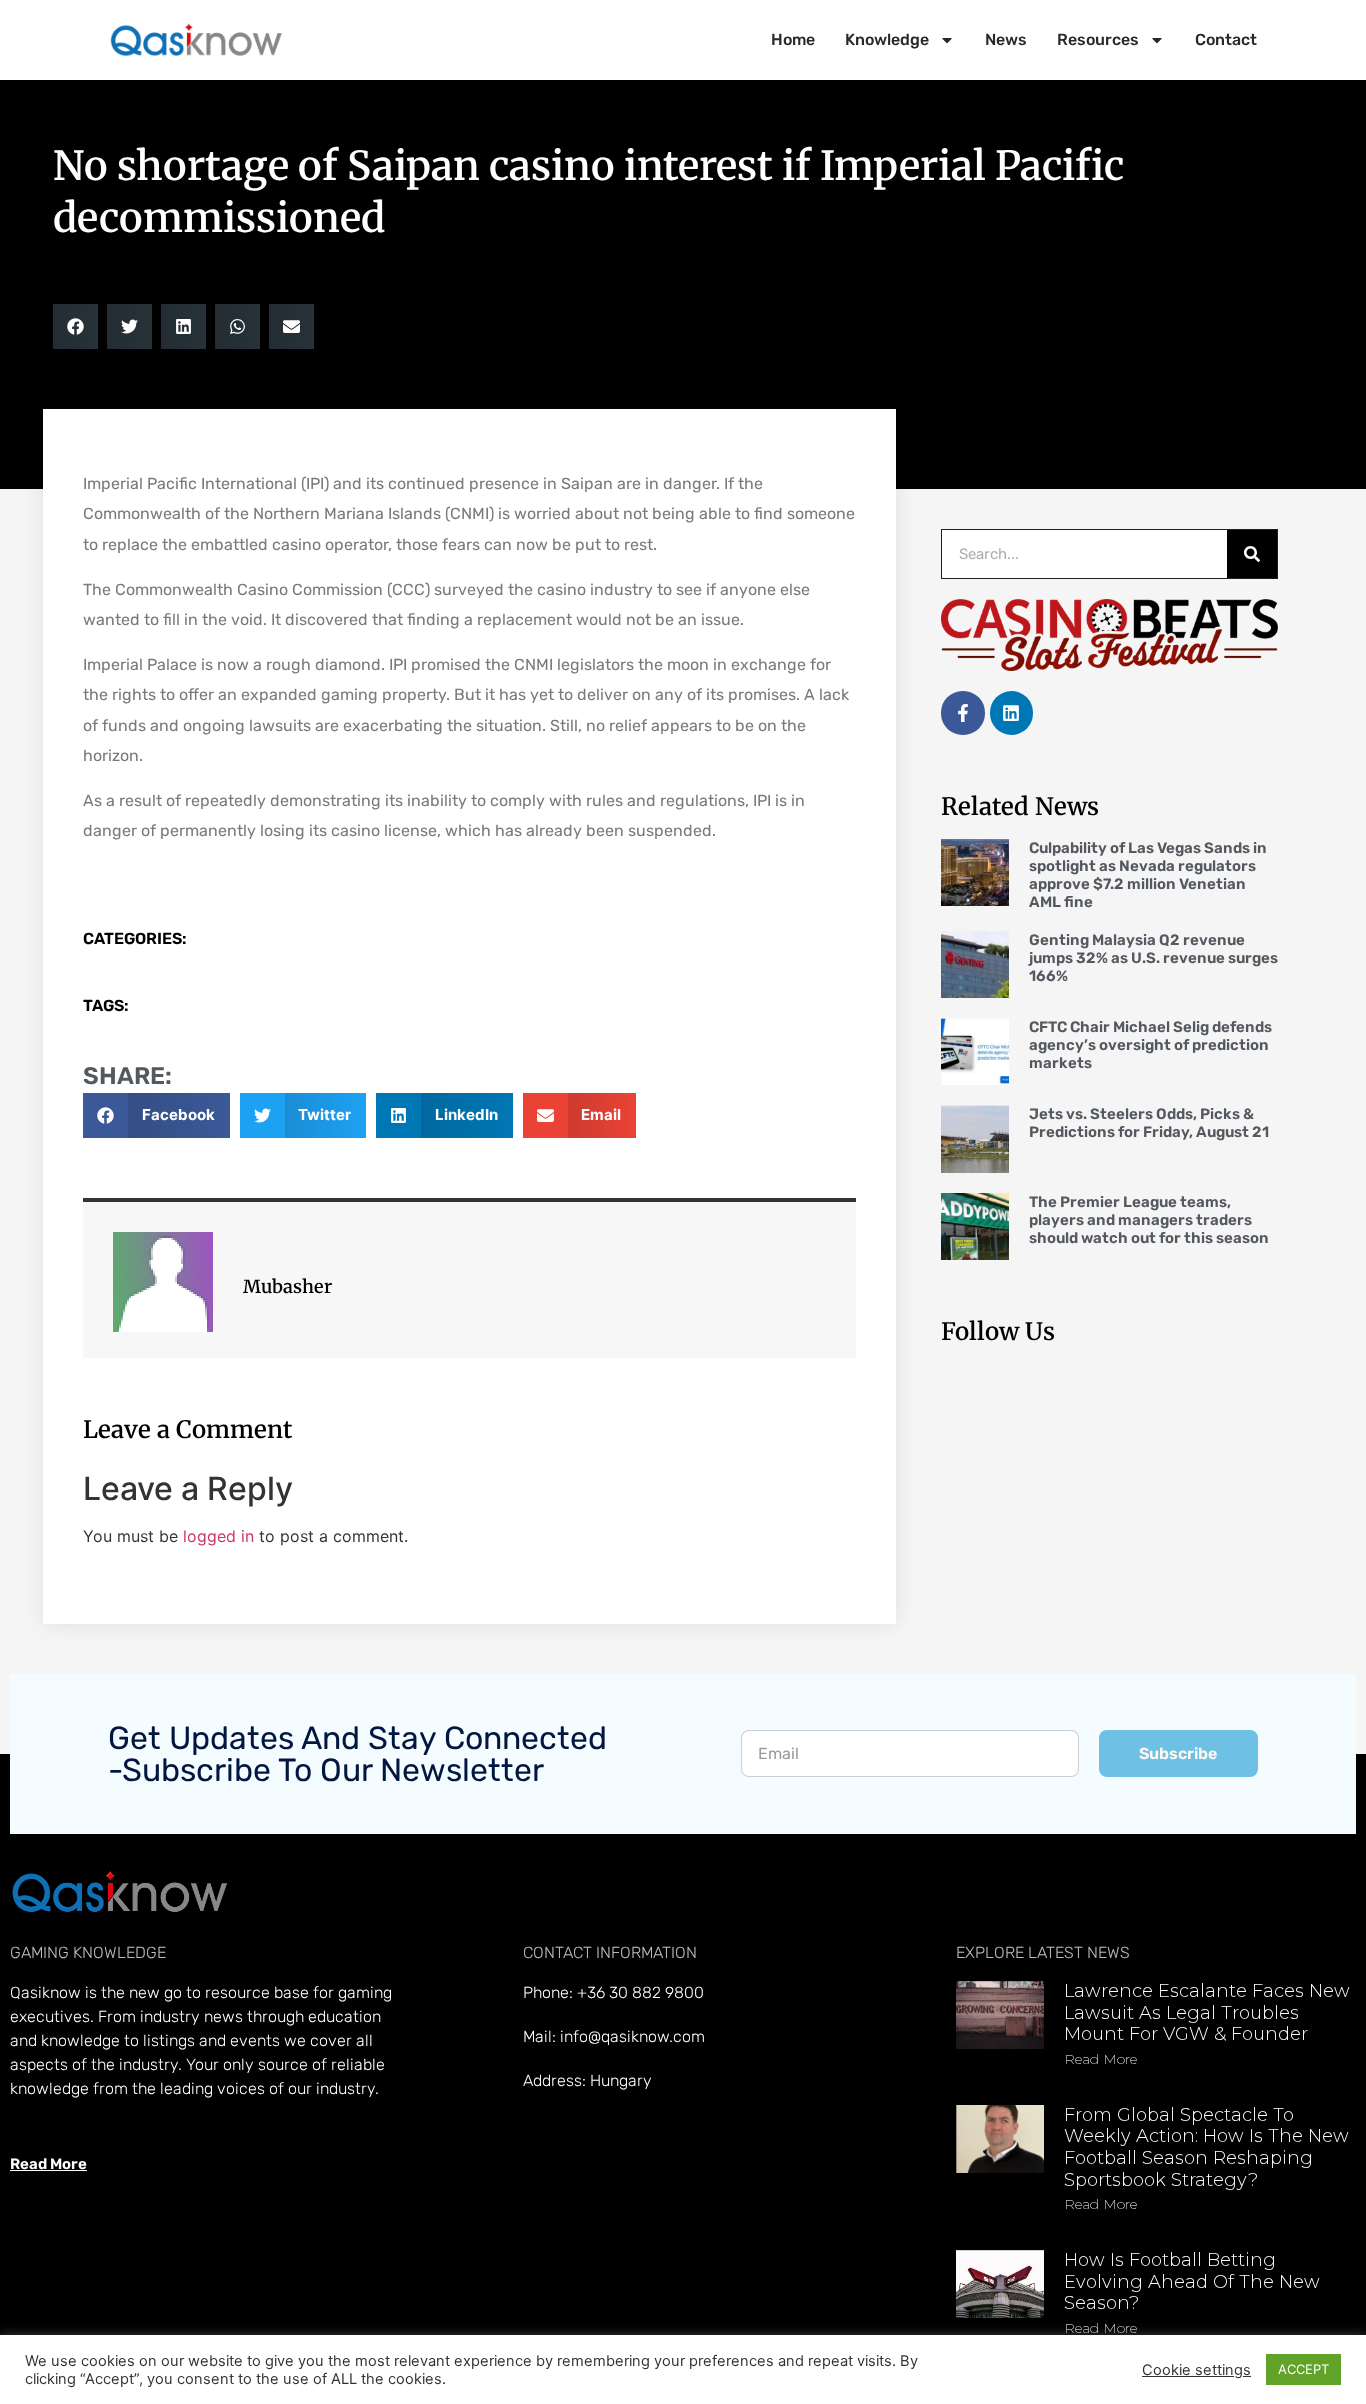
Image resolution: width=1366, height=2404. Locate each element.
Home (793, 39)
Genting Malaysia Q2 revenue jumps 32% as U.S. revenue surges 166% (1153, 958)
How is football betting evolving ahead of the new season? (1192, 2281)
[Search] (1252, 554)
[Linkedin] (1011, 712)
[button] (75, 326)
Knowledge (887, 39)
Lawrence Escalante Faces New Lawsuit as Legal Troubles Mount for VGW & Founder (1207, 2012)
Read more (1100, 2059)
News (1006, 39)
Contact (1226, 39)
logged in (218, 1536)
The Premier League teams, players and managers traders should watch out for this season (1149, 1220)
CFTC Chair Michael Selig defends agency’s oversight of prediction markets (1150, 1045)
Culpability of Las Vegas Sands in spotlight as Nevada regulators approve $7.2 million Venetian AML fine (1148, 875)
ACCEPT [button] (1303, 2369)
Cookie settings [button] (1196, 2370)
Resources (1098, 39)
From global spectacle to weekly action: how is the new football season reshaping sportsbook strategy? (1206, 2147)
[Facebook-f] (962, 712)
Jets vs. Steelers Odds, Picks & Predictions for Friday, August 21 (1149, 1123)
